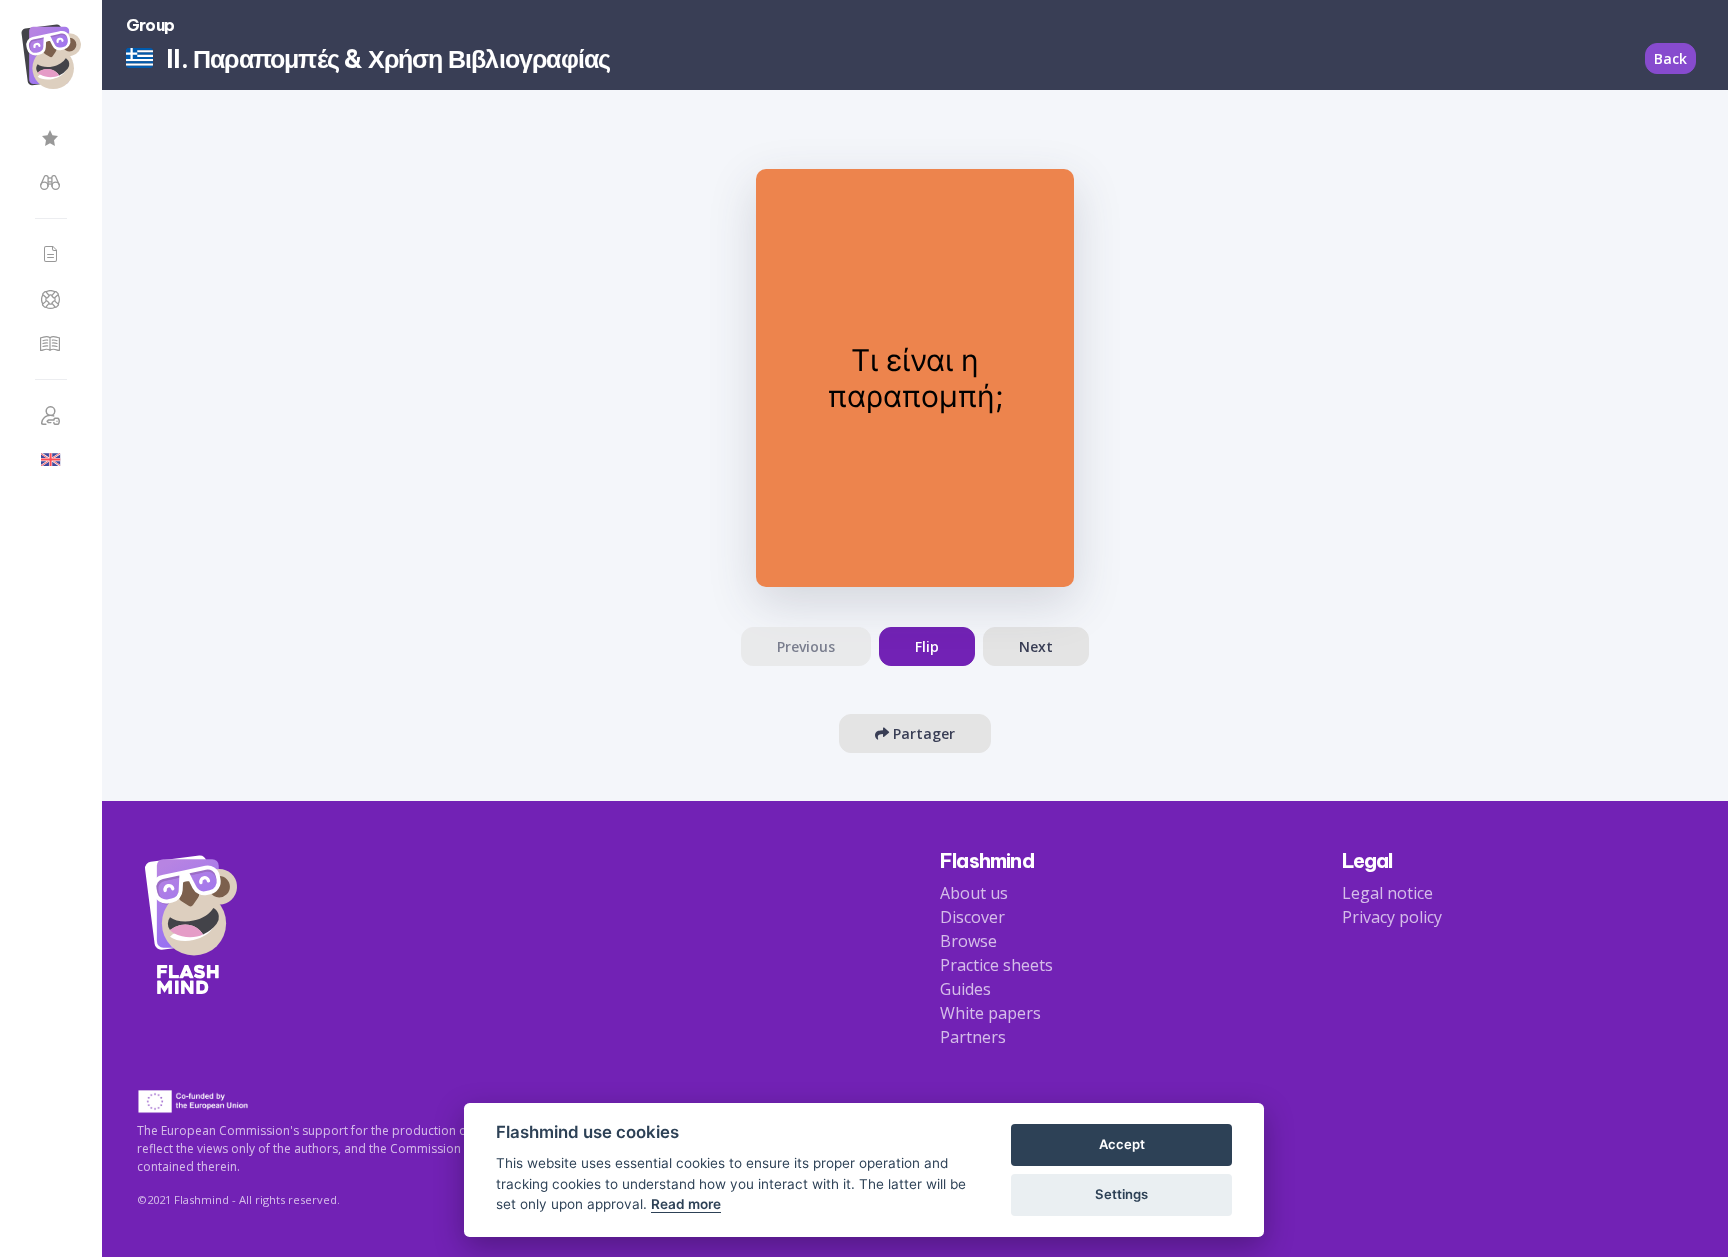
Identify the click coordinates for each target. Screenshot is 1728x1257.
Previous (806, 646)
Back (1670, 58)
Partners (973, 1037)
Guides (965, 989)
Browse (968, 941)
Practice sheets (996, 965)
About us (974, 893)
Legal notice (1387, 893)
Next (1036, 646)
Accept (1122, 1144)
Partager (922, 733)
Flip (927, 646)
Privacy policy (1392, 917)
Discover (972, 917)
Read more (686, 1204)
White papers (990, 1013)
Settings (1121, 1194)
